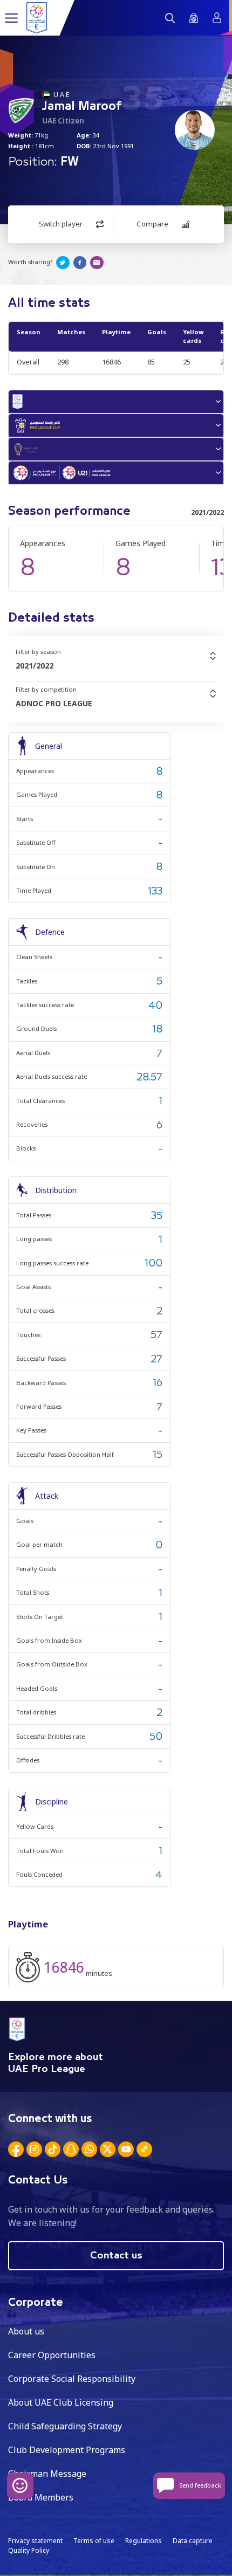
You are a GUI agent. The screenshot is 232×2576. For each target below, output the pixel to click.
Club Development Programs (67, 2450)
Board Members (41, 2497)
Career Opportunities (52, 2355)
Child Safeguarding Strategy (65, 2426)
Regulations (144, 2541)
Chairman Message (47, 2474)
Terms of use (94, 2541)
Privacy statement (35, 2541)
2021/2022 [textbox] (35, 666)
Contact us (116, 2256)
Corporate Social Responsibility (72, 2379)
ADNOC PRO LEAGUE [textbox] (54, 703)
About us (26, 2331)
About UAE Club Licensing (61, 2402)
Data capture (193, 2541)
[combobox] (116, 666)
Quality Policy (29, 2550)
